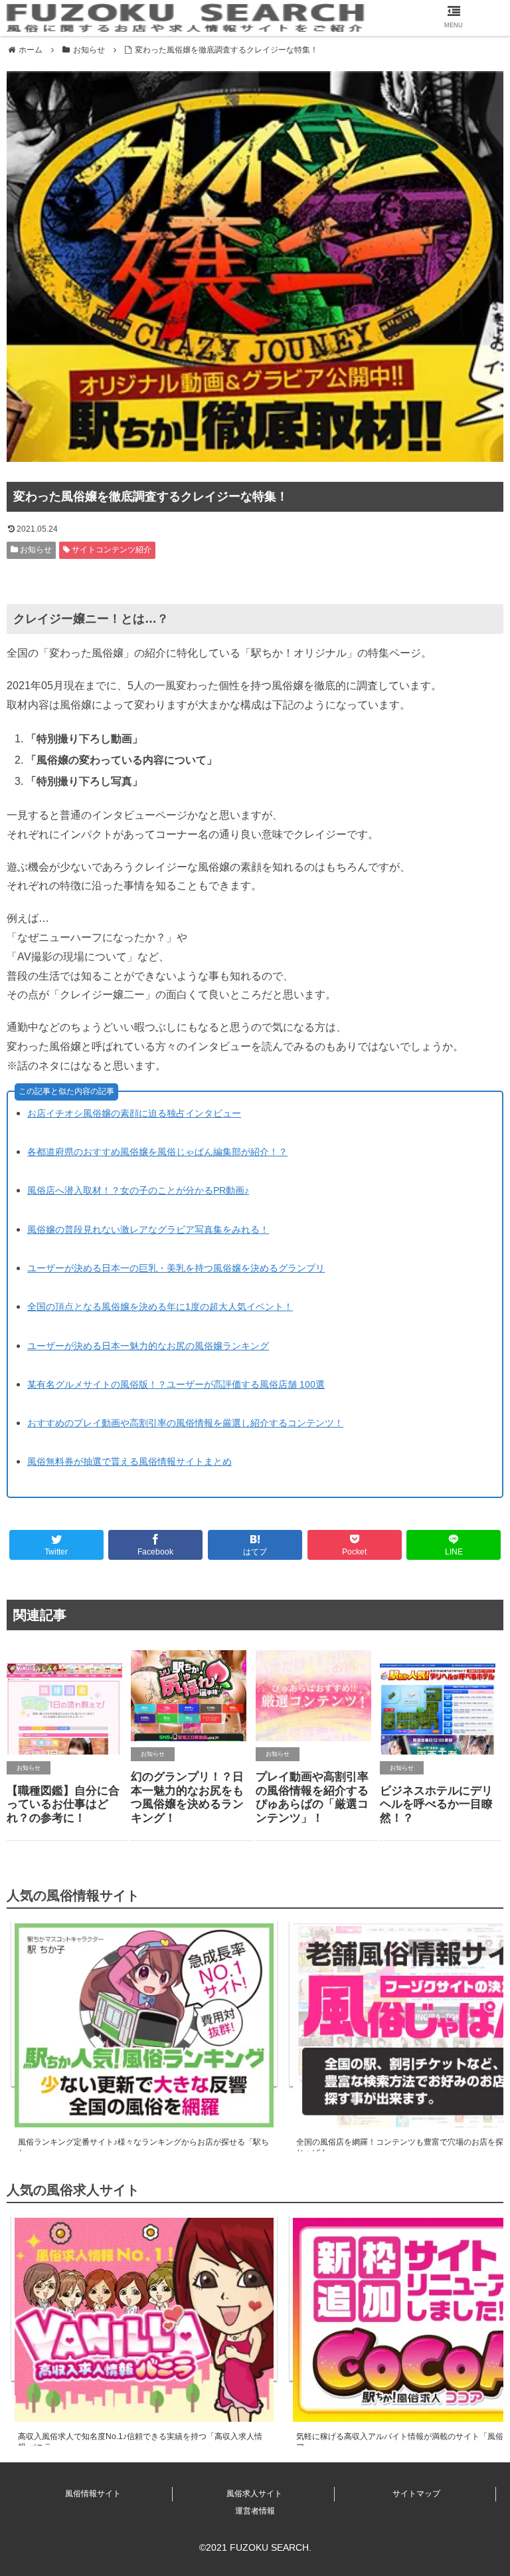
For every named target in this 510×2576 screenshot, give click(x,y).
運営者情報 (255, 2511)
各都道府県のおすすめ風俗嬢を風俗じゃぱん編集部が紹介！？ (157, 1152)
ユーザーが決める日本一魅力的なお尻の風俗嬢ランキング (148, 1346)
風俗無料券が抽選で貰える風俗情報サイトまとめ (129, 1461)
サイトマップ (416, 2494)
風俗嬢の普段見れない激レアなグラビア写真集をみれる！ (148, 1230)
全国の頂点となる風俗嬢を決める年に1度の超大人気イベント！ (160, 1307)
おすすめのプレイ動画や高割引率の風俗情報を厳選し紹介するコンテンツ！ (185, 1423)
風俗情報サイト (93, 2494)
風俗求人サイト (254, 2494)
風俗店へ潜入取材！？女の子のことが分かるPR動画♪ (138, 1190)
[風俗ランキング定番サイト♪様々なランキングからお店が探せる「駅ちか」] (144, 2003)
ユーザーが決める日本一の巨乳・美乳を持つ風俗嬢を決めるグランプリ (176, 1268)
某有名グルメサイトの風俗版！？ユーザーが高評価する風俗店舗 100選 (176, 1384)
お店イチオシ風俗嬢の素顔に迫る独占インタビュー (134, 1113)
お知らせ (35, 550)
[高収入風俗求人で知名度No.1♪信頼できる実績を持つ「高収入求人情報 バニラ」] (144, 2298)
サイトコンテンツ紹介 (111, 550)
